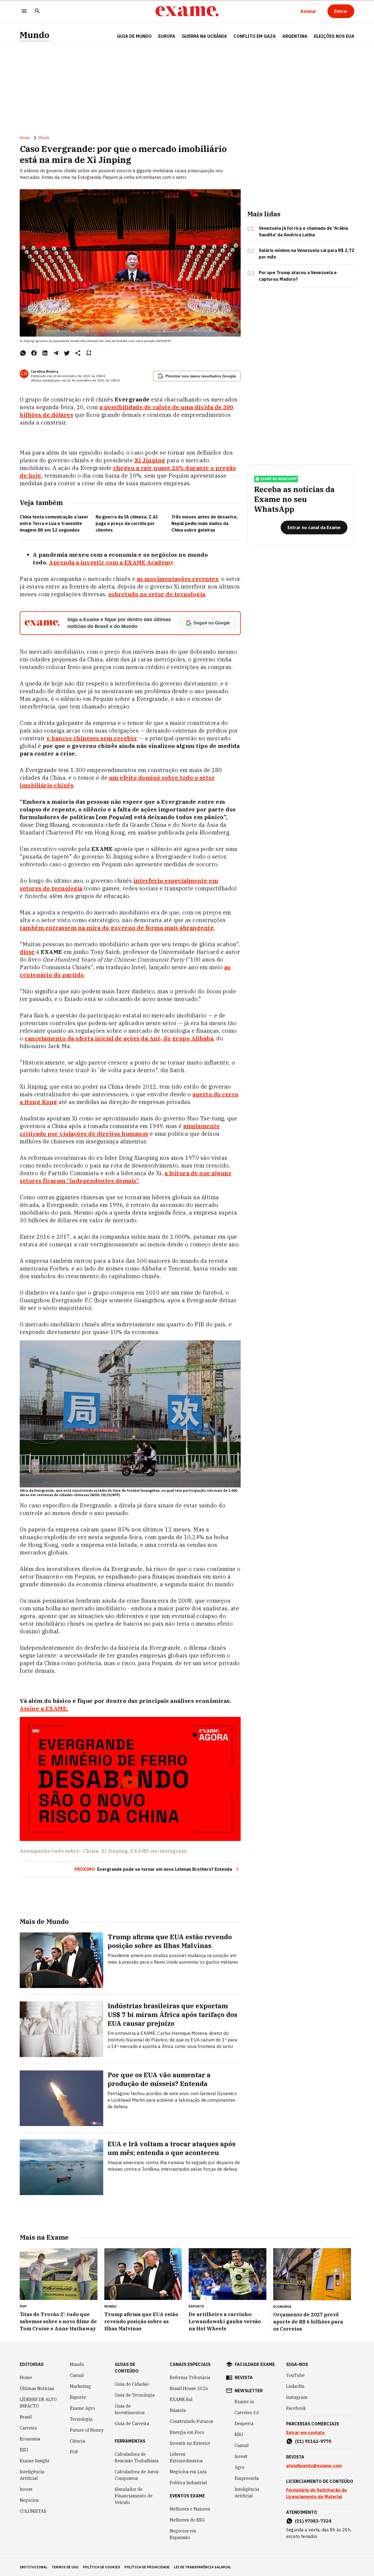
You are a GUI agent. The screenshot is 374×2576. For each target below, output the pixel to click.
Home (25, 138)
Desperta (244, 2423)
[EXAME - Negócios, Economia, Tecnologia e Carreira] (187, 11)
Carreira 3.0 (247, 2413)
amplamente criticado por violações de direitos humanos (120, 1130)
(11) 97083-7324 (313, 2521)
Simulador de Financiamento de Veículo (134, 2496)
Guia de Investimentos (130, 2409)
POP (74, 2452)
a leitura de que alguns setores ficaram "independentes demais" (125, 1177)
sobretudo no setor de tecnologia (157, 594)
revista (244, 2377)
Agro (240, 2467)
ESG (24, 2450)
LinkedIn (295, 2386)
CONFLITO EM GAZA (255, 36)
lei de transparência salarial (202, 2567)
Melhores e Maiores (190, 2509)
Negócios (29, 2500)
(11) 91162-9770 (313, 2441)
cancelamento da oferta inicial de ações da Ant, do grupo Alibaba (119, 1038)
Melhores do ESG (187, 2520)
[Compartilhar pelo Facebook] (34, 353)
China (91, 1851)
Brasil (26, 2417)
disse (27, 952)
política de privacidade (147, 2567)
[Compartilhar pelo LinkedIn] (45, 353)
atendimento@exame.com (314, 2466)
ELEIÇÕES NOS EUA (334, 36)
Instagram (297, 2397)
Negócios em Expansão (183, 2534)
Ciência (77, 2441)
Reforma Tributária (190, 2377)
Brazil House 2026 (189, 2388)
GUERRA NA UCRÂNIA (204, 36)
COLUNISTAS (33, 2511)
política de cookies (102, 2567)
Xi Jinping (114, 1851)
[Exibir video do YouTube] (130, 1779)
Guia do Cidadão (132, 2384)
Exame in (244, 2402)
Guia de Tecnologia (135, 2395)
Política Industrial (188, 2483)
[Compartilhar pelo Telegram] (56, 353)
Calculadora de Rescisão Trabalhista (137, 2457)
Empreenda (247, 2478)
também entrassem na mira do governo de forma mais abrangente (117, 928)
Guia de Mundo (134, 36)
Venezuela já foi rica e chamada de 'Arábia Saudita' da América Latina (303, 231)
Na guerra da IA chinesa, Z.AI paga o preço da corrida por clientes (127, 523)
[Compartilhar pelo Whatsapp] (23, 353)
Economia (30, 2439)
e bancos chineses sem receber (92, 738)
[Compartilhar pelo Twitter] (67, 353)
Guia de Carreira (132, 2423)
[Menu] (24, 11)
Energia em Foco (187, 2432)
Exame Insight (35, 2461)
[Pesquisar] (37, 11)
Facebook (296, 2408)
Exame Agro (82, 2408)
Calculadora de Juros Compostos (137, 2475)
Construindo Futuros (191, 2421)
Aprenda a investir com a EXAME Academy (111, 562)
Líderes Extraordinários (186, 2457)
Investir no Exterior (190, 2443)
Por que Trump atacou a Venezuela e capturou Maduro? (298, 276)
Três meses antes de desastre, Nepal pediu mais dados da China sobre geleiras (205, 523)
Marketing (80, 2386)
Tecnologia (81, 2419)
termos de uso (65, 2567)
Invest (26, 2489)
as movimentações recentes (178, 579)
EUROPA (167, 36)
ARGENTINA (295, 36)
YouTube (295, 2375)
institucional (34, 2567)
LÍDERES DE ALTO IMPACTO (38, 2403)
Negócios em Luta (188, 2472)
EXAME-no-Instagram (158, 1851)
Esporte (78, 2397)
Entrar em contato (305, 2432)
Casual (77, 2375)
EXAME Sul (181, 2399)
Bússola (178, 2410)
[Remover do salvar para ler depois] (89, 353)
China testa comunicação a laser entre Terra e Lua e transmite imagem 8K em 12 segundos (54, 523)
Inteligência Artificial (32, 2475)
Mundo (34, 35)
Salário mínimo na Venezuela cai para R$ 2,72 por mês (307, 254)
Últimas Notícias (37, 2388)
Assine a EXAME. (44, 1709)
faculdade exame (255, 2364)
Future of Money (87, 2430)
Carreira (28, 2428)
